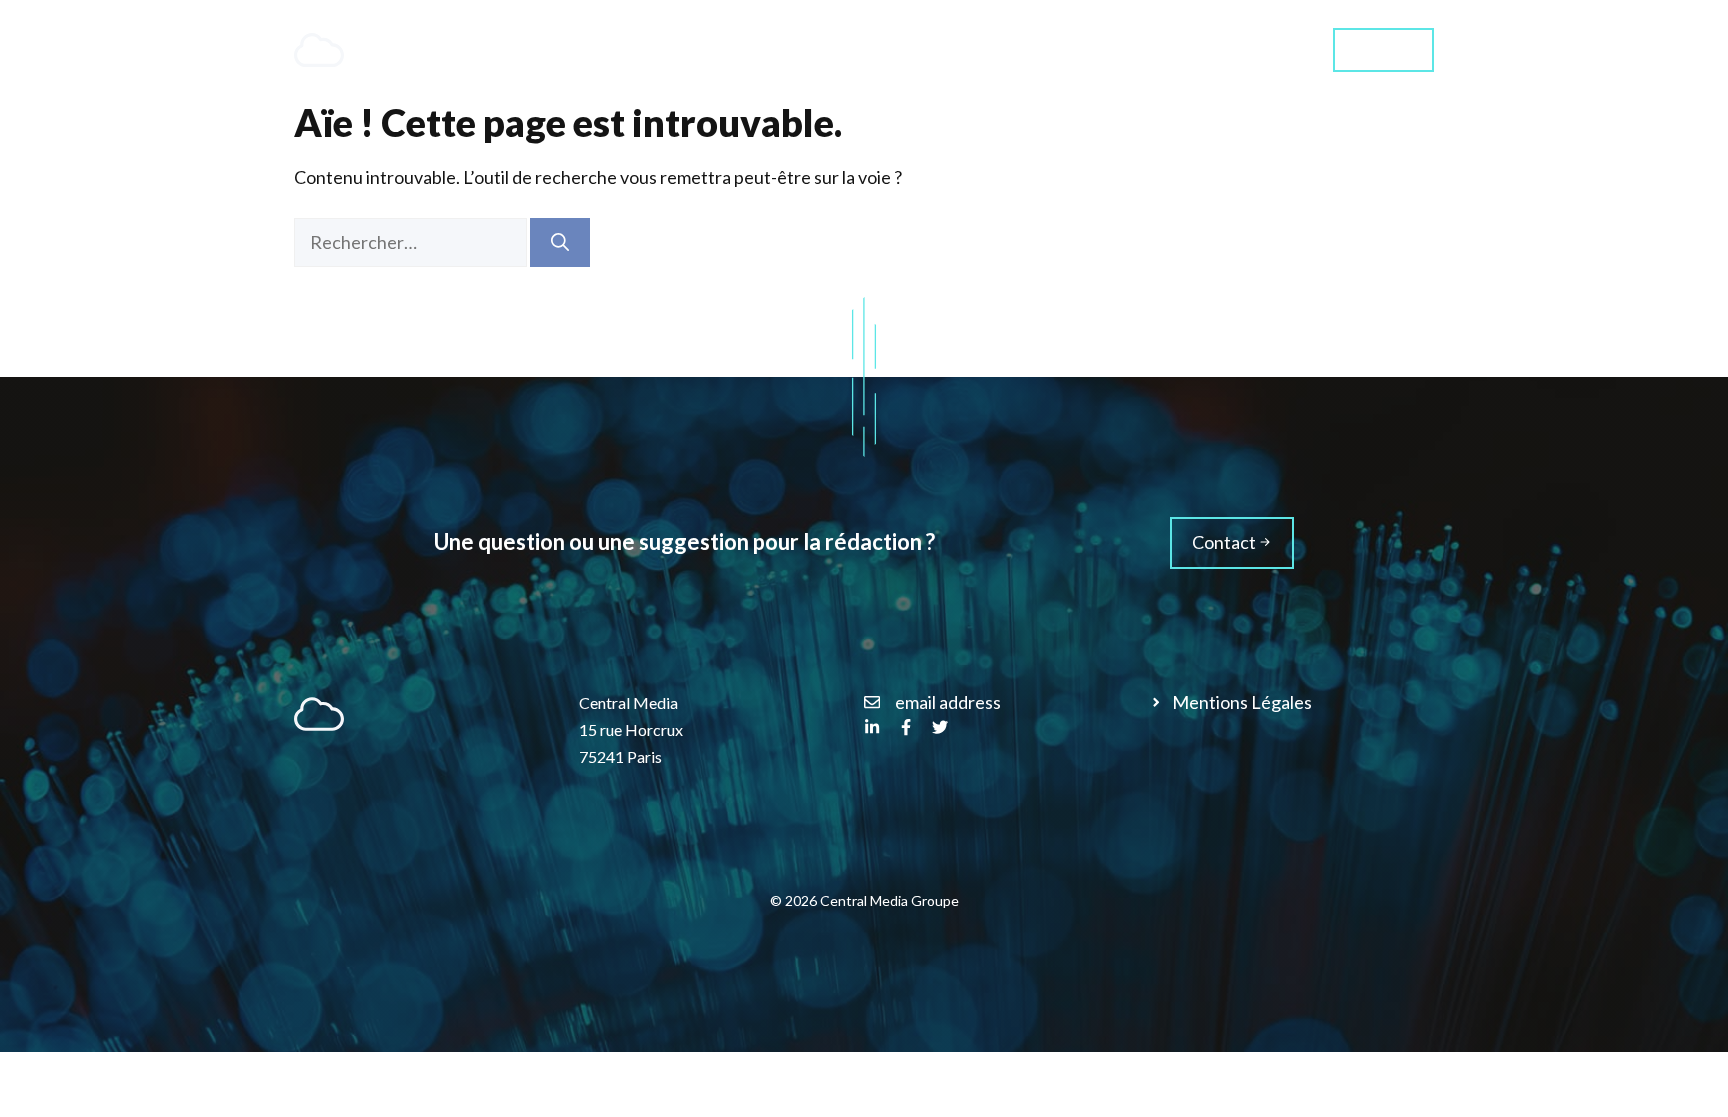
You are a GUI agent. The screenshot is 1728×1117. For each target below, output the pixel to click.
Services (938, 49)
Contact (1383, 48)
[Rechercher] (560, 242)
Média (1261, 49)
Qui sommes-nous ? (1117, 49)
